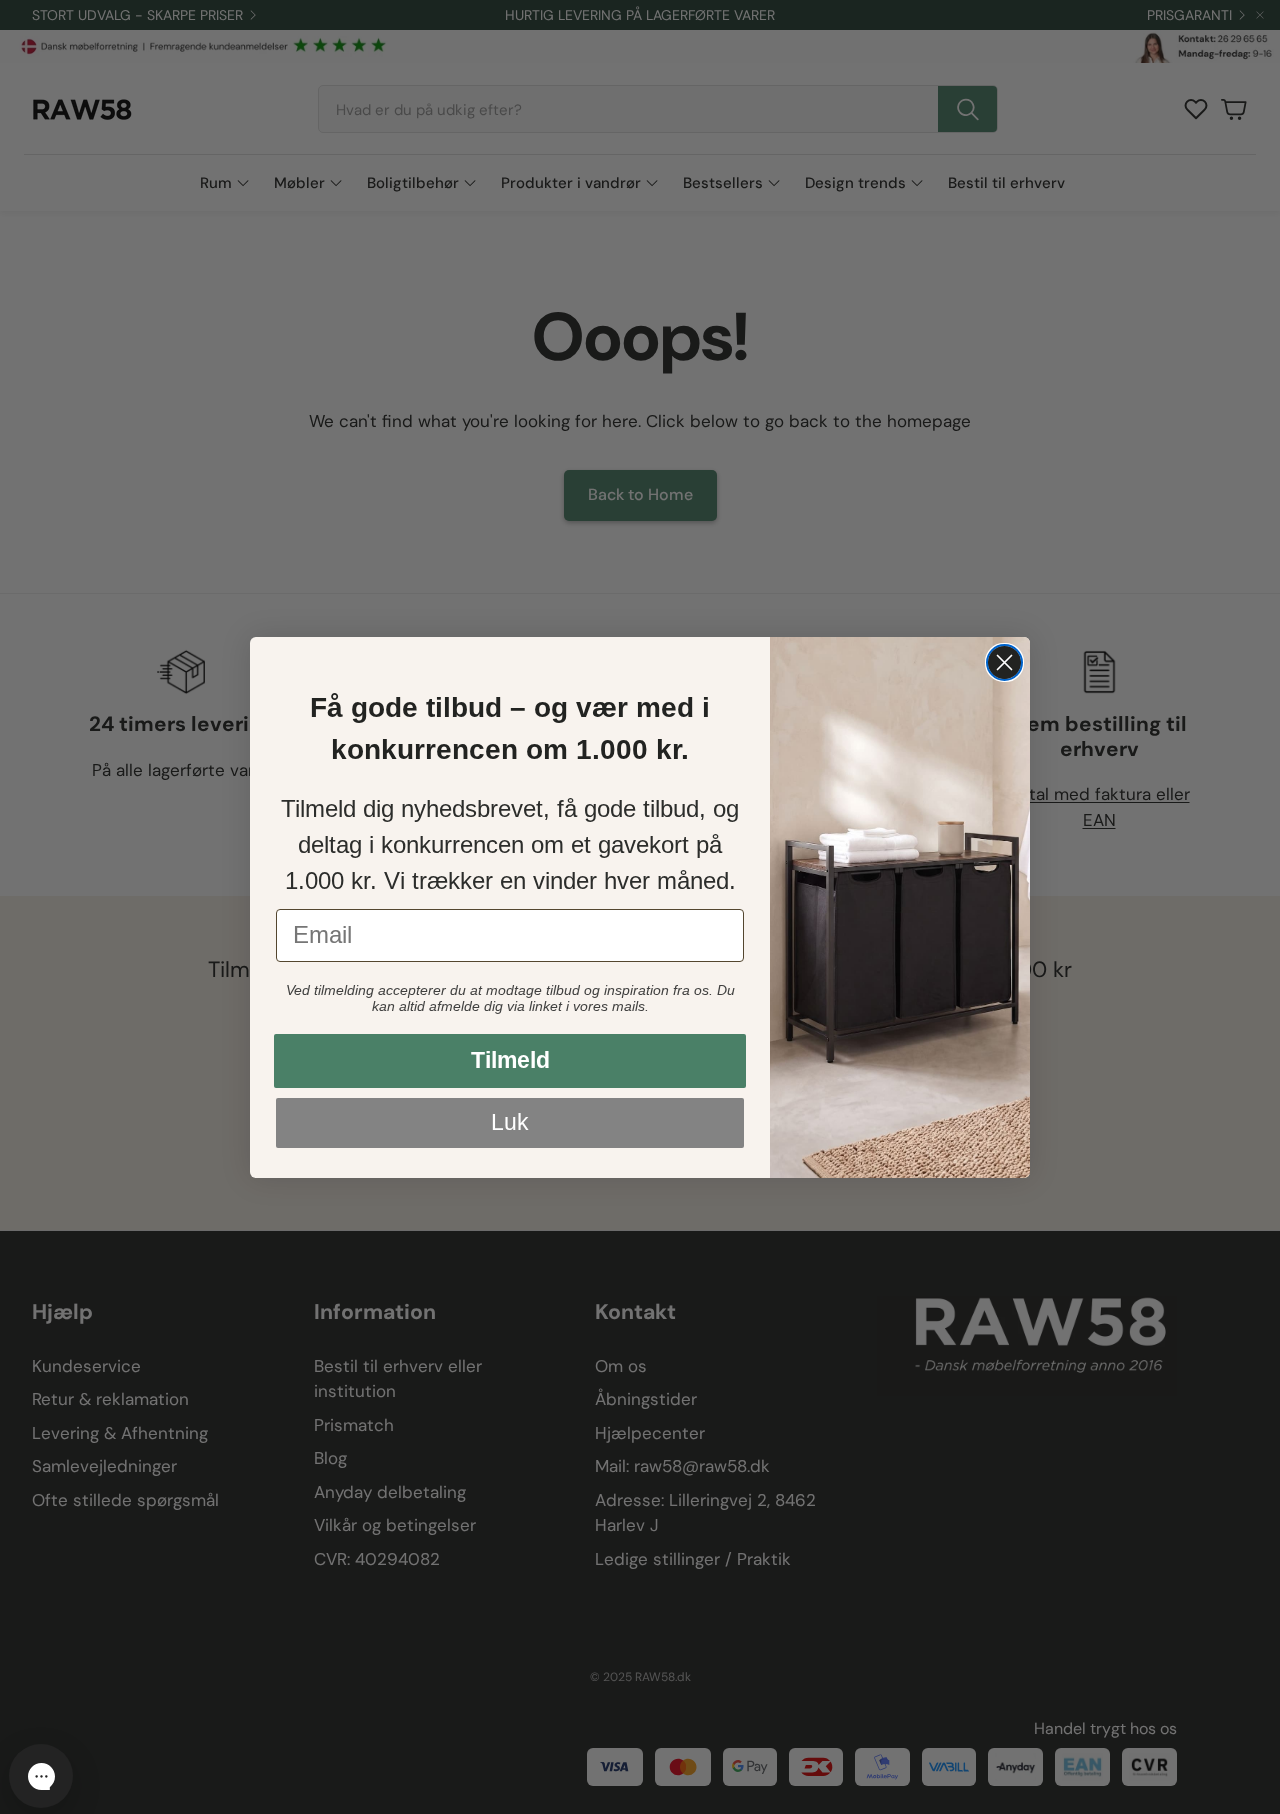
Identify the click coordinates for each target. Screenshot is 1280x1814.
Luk (510, 1122)
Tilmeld (510, 1060)
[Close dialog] (1004, 662)
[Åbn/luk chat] (41, 1776)
